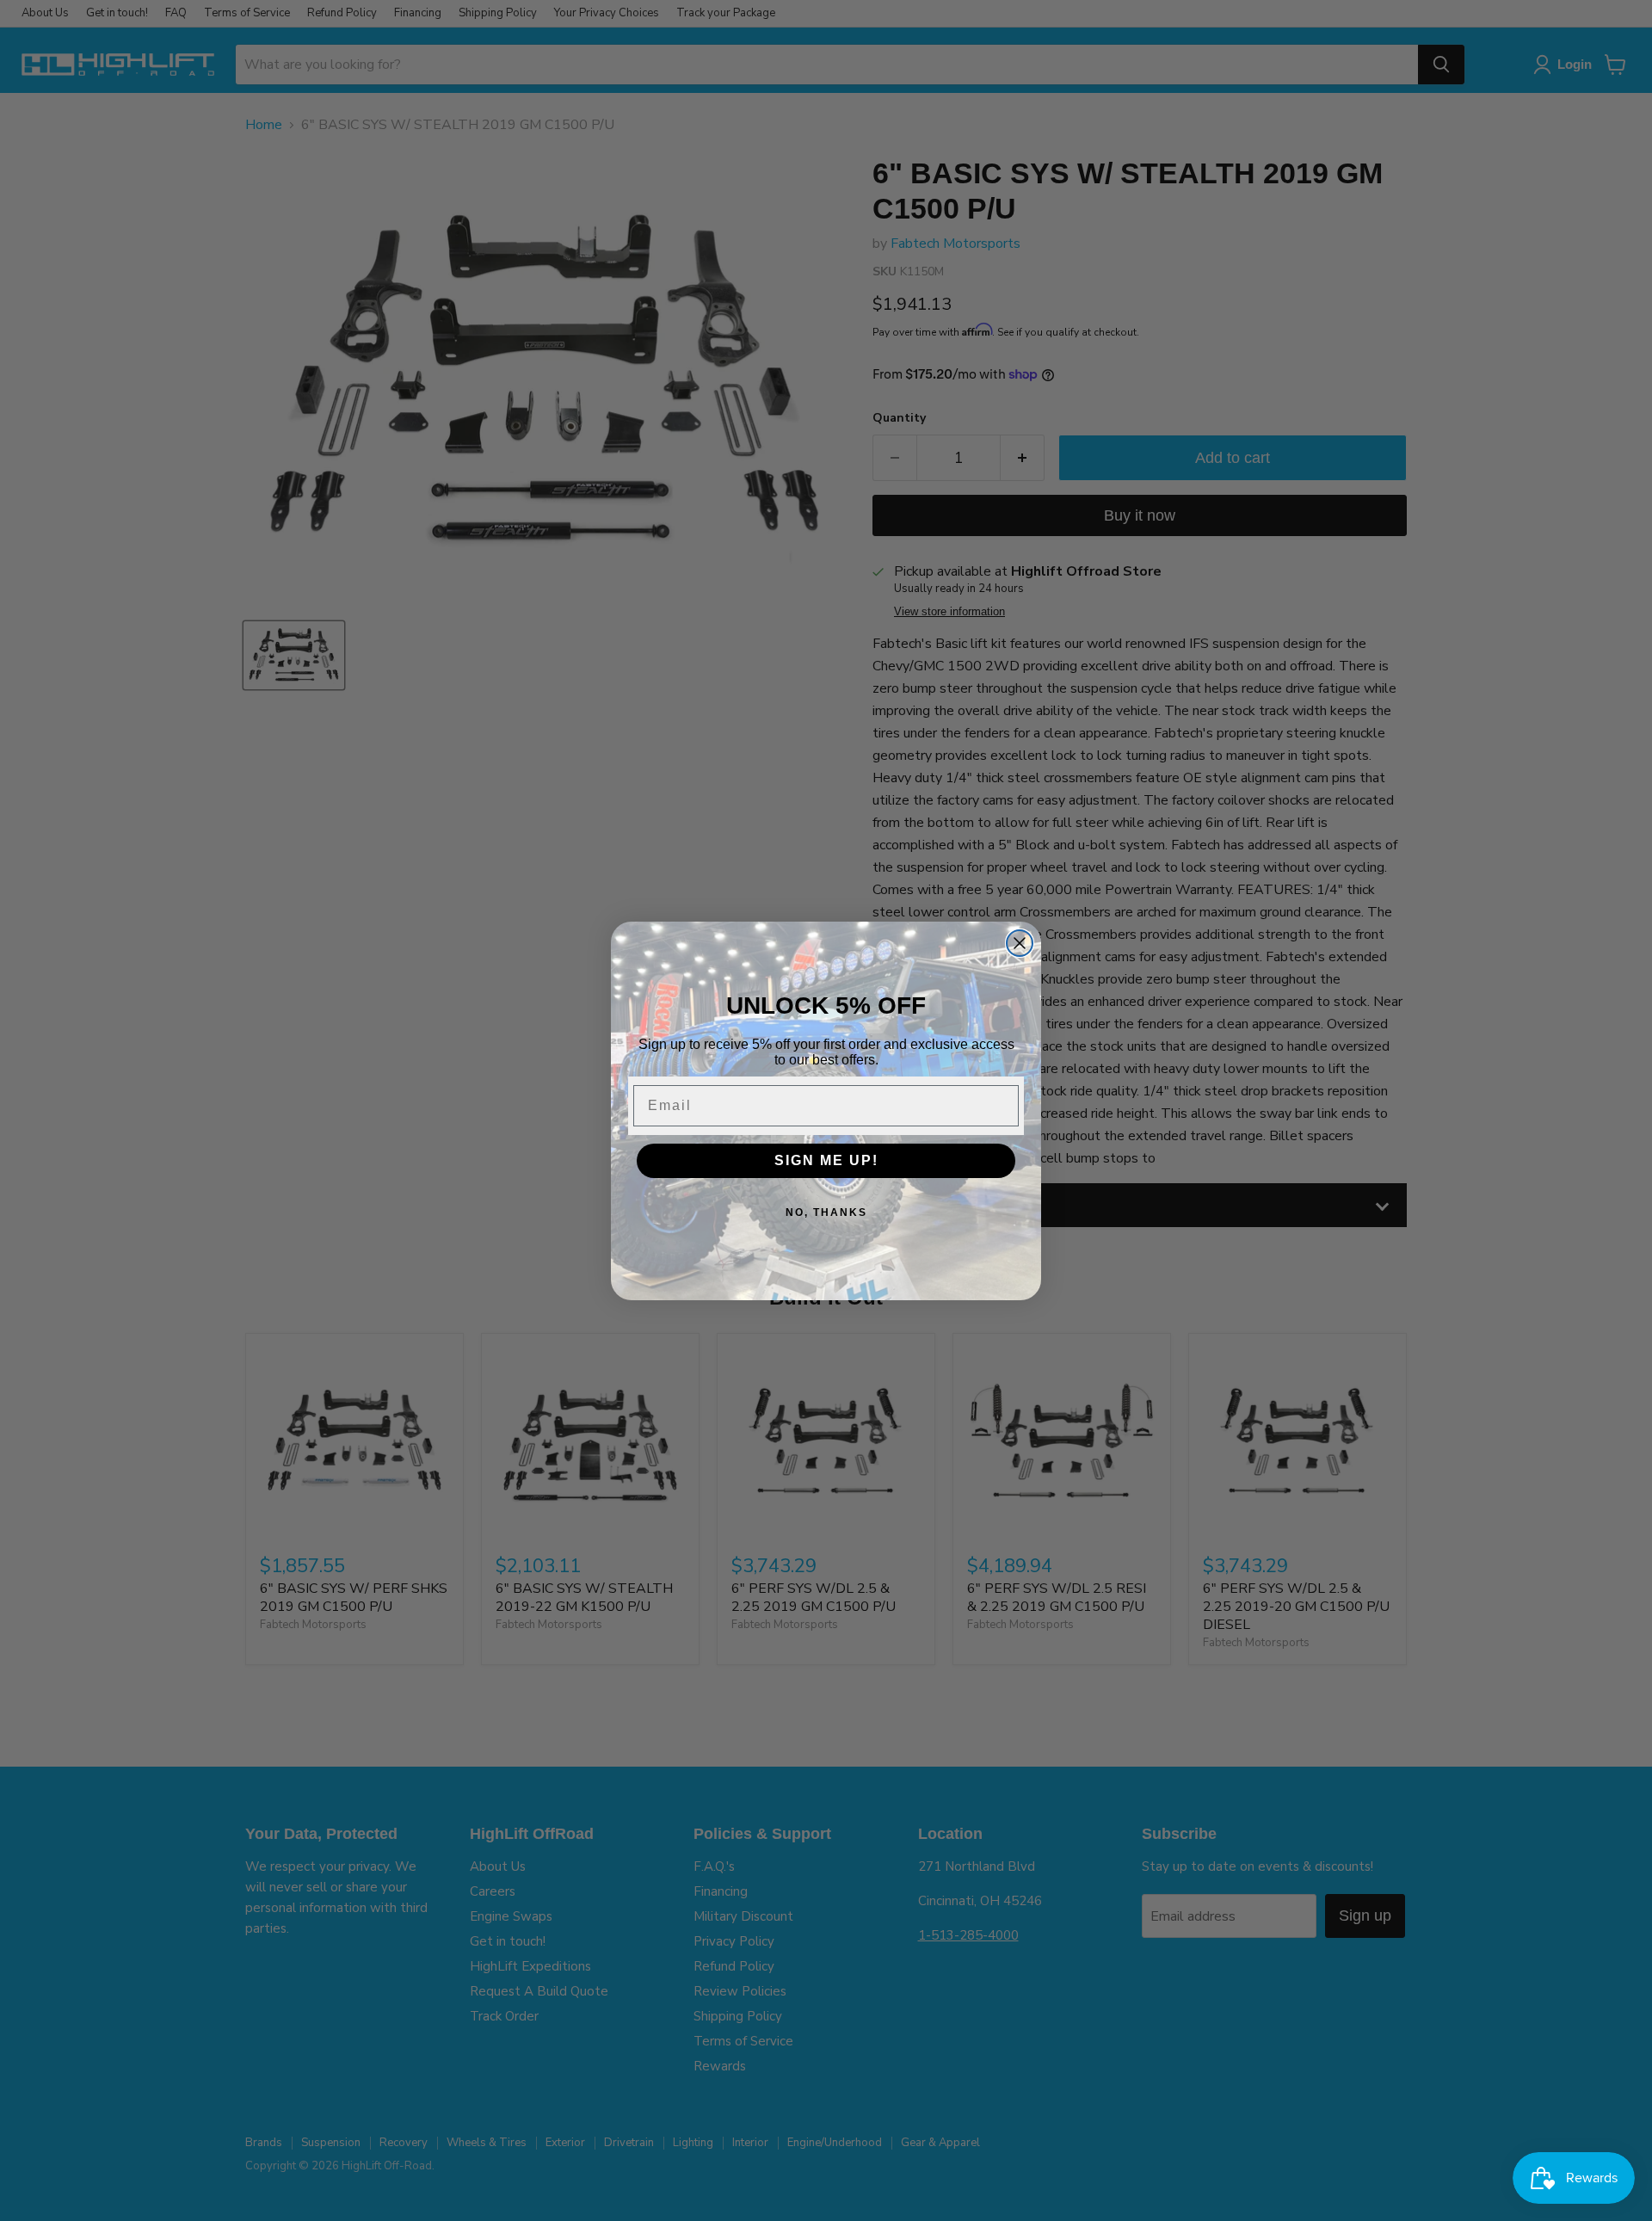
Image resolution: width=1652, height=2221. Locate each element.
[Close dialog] (1020, 943)
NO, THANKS (826, 1212)
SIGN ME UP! (826, 1160)
